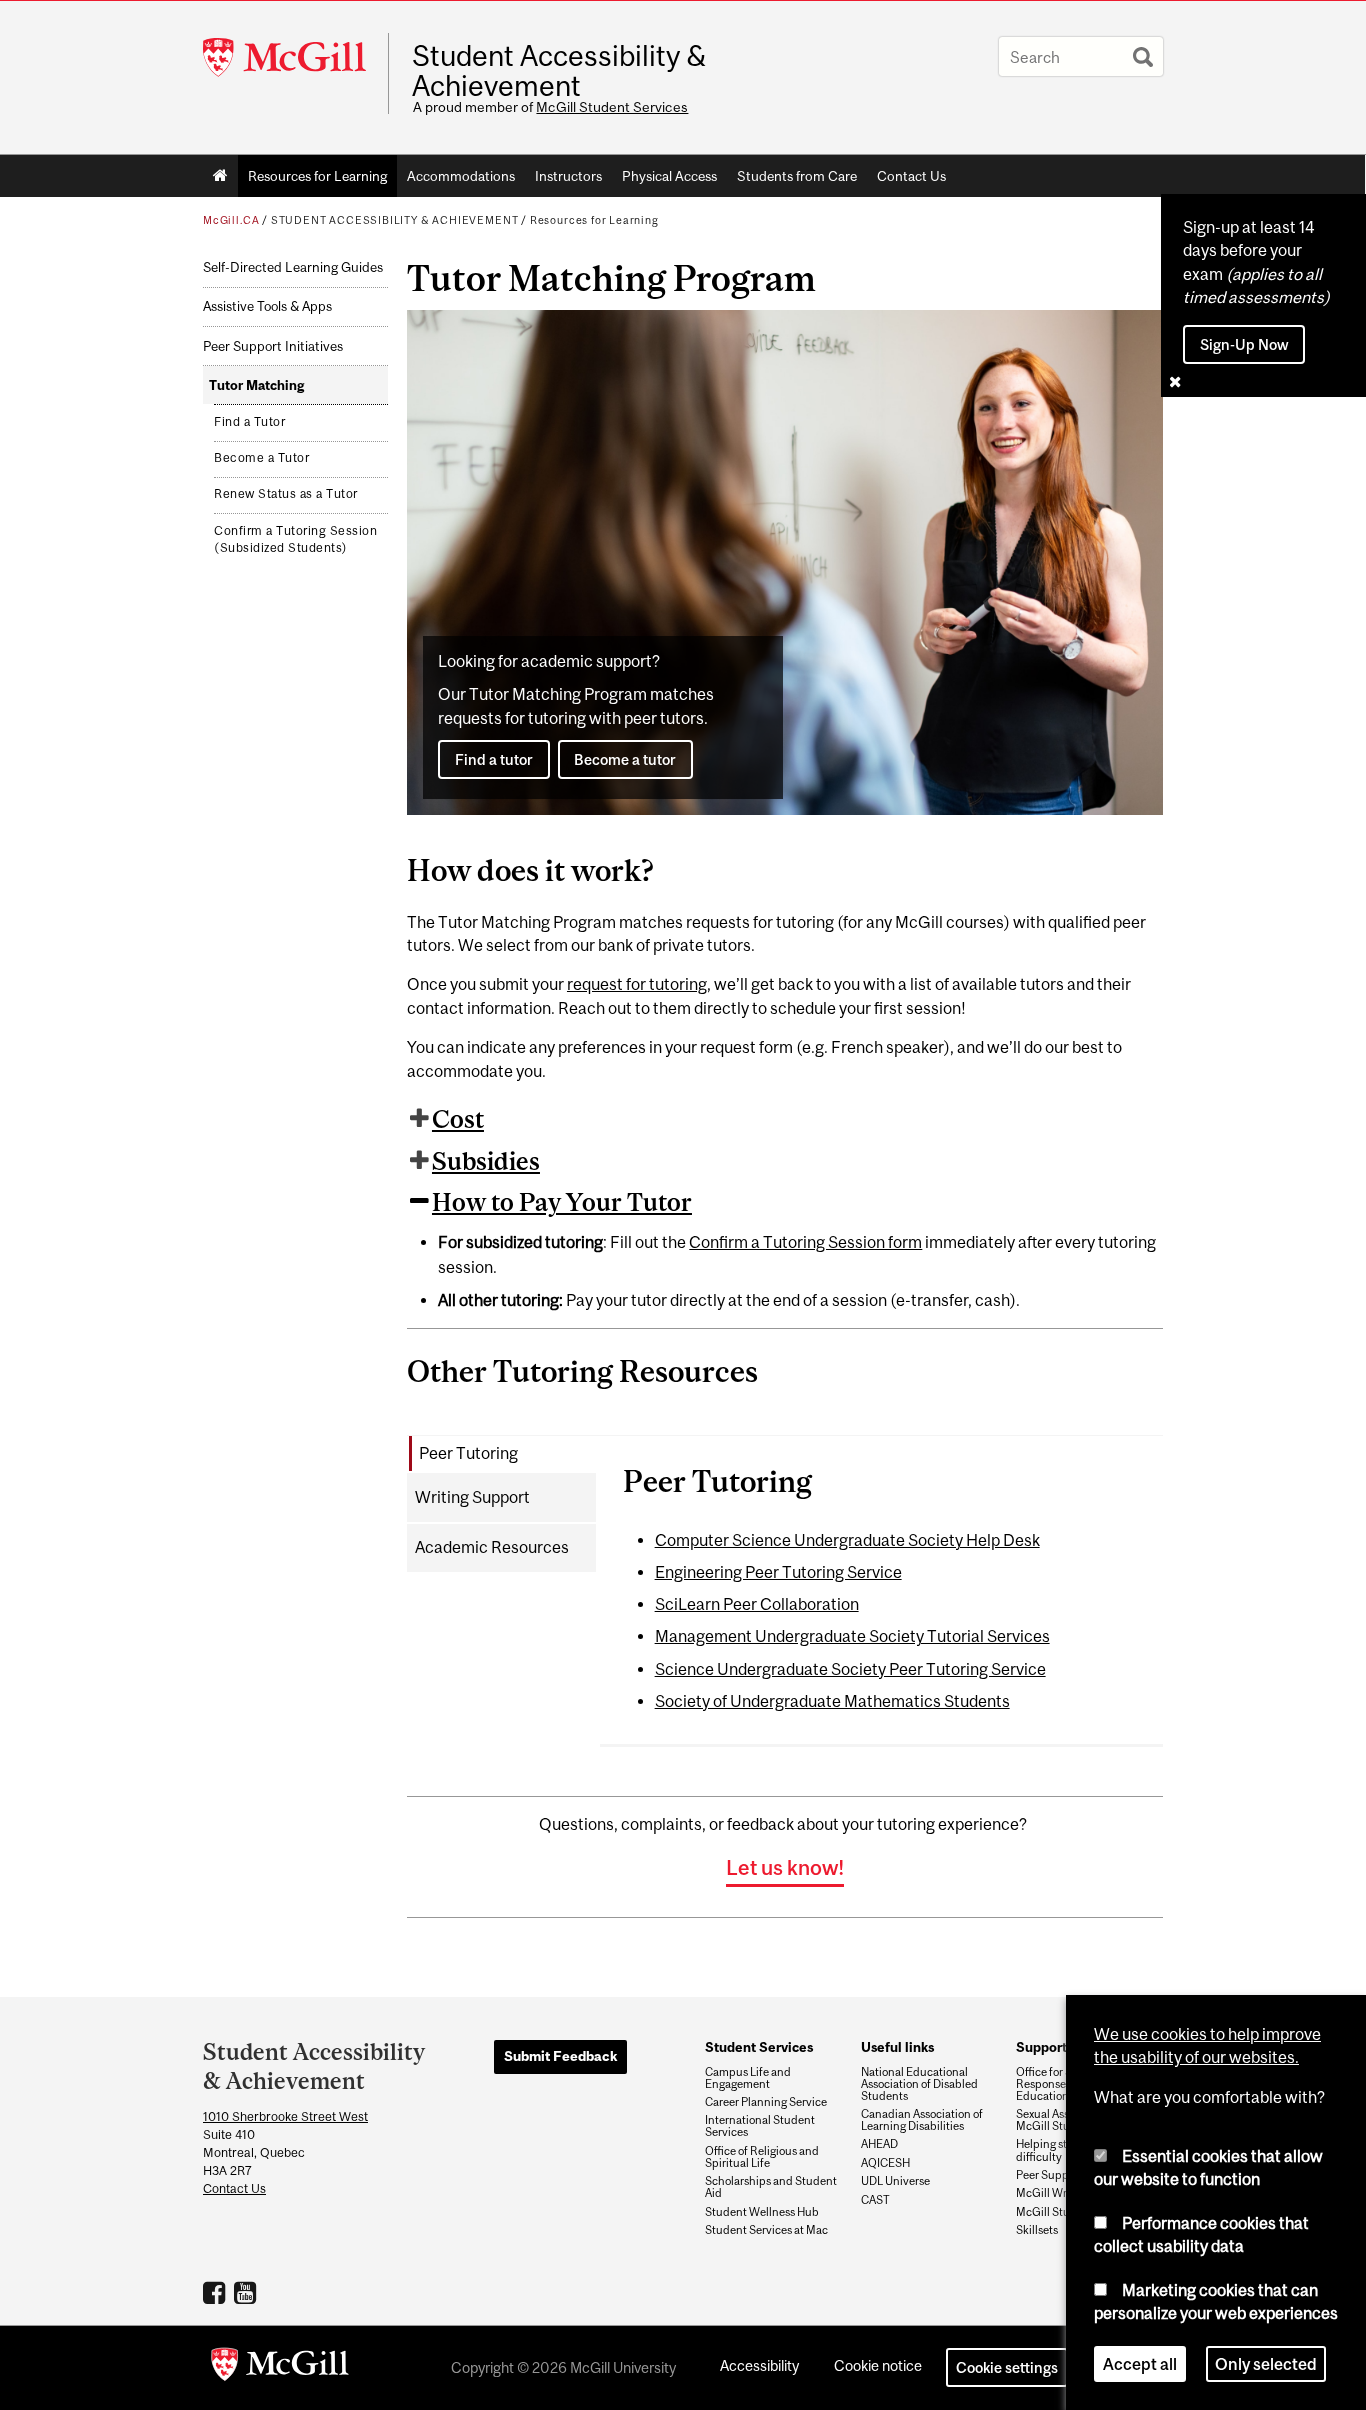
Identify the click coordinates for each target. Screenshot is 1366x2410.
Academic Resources (492, 1547)
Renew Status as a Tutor (286, 494)
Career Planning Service (766, 2102)
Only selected (1266, 2364)
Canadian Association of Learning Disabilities (922, 2120)
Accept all (1140, 2364)
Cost (458, 1119)
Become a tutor (625, 759)
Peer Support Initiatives (273, 346)
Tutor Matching (256, 385)
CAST (875, 2200)
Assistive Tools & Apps (267, 306)
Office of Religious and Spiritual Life (762, 2157)
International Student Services (760, 2126)
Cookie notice (878, 2365)
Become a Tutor (261, 458)
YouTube (247, 2292)
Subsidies (486, 1161)
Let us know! (785, 1867)
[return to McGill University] (280, 2368)
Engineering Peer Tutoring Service (778, 1572)
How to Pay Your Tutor (562, 1202)
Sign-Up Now (1244, 344)
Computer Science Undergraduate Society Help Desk (847, 1540)
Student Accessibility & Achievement (559, 71)
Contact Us (911, 176)
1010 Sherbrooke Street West (285, 2116)
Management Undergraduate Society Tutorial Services (852, 1636)
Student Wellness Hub (762, 2212)
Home (220, 176)
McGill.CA (231, 220)
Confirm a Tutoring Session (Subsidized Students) (295, 540)
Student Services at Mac (766, 2230)
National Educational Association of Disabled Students (919, 2084)
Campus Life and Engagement (748, 2078)
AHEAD (879, 2144)
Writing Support (472, 1497)
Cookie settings (1007, 2367)
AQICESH (885, 2163)
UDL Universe (895, 2181)
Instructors (568, 176)
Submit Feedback (560, 2056)
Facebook (216, 2292)
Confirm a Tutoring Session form (805, 1242)
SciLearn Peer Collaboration (757, 1604)
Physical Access (669, 176)
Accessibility (759, 2365)
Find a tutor (494, 759)
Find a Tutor (249, 422)
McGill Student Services (612, 107)
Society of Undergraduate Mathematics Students (832, 1701)
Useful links (897, 2047)
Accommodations (461, 176)
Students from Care (797, 176)
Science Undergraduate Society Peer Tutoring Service (850, 1669)
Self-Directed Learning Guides (293, 267)
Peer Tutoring (468, 1453)
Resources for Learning (317, 176)
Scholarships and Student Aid (771, 2187)
